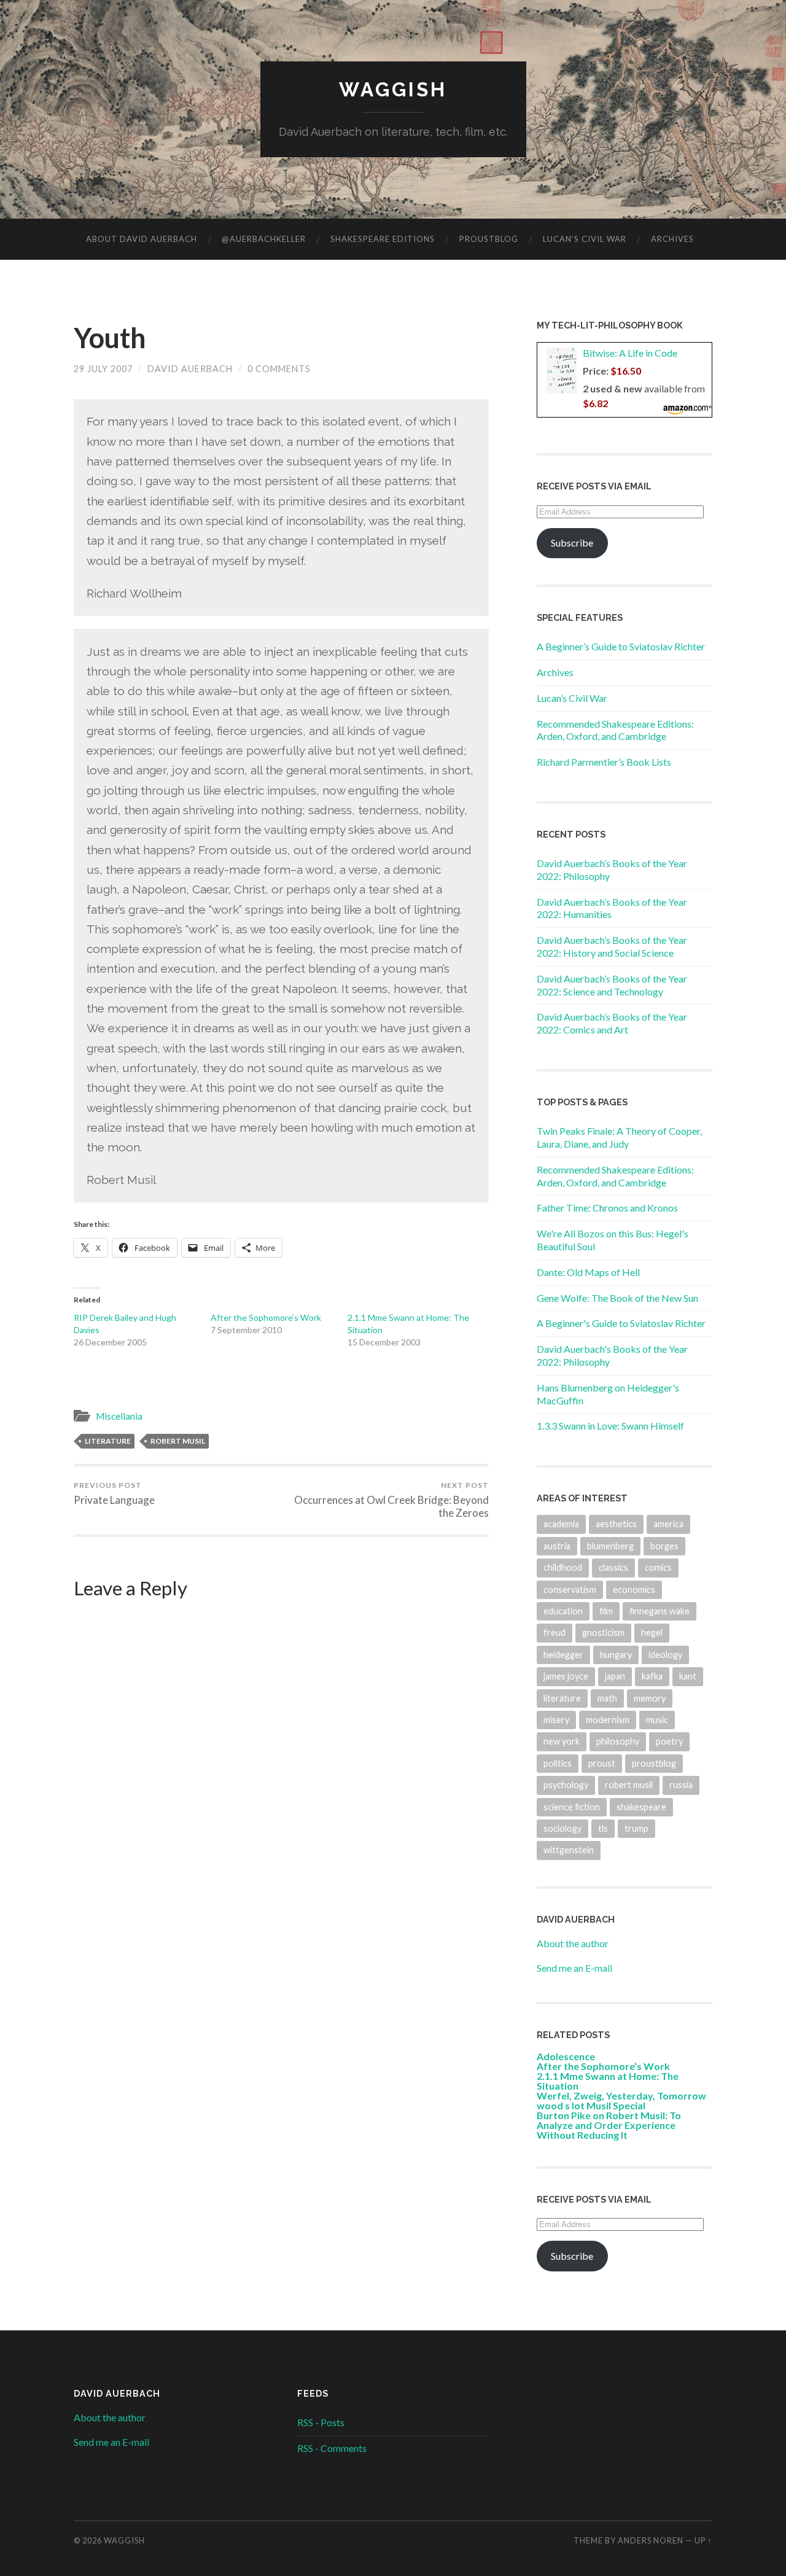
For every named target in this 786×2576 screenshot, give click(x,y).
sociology (562, 1828)
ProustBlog (489, 239)
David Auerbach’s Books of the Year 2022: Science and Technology (612, 985)
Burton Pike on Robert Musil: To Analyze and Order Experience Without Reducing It (609, 2125)
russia (681, 1785)
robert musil (178, 1441)
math (607, 1698)
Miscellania (119, 1416)
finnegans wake (660, 1611)
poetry (669, 1741)
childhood (563, 1567)
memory (650, 1698)
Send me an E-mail (574, 1968)
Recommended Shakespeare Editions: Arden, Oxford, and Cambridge (615, 730)
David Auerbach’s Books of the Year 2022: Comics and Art (612, 1023)
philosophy (618, 1741)
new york (562, 1741)
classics (613, 1567)
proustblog (654, 1763)
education (563, 1611)
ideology (665, 1655)
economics (634, 1590)
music (657, 1720)
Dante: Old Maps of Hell (588, 1272)
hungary (616, 1655)
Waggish (393, 89)
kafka (652, 1676)
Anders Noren (651, 2540)
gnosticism (603, 1632)
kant (688, 1676)
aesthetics (616, 1524)
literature (108, 1441)
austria (557, 1546)
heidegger (563, 1655)
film (606, 1611)
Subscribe (572, 543)
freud (554, 1632)
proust (602, 1763)
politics (558, 1763)
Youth (110, 338)
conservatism (570, 1590)
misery (556, 1720)
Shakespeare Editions (383, 239)
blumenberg (610, 1546)
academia (561, 1524)
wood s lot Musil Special (591, 2105)
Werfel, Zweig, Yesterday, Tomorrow (621, 2095)
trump (636, 1828)
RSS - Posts (321, 2422)
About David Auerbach (142, 239)
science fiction (572, 1807)
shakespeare (641, 1807)
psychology (566, 1785)
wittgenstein (569, 1850)
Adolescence (566, 2056)
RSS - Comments (332, 2448)
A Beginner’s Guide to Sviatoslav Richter (621, 646)
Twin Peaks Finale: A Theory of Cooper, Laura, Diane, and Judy (619, 1137)
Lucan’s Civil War (585, 239)
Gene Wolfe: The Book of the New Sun (617, 1298)
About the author (573, 1943)
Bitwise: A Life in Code (630, 353)
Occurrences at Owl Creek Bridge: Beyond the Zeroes (391, 1500)
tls (603, 1828)
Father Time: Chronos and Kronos (607, 1208)
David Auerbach (190, 369)
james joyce (566, 1676)
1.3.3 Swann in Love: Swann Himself (610, 1426)
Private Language (114, 1493)
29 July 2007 (103, 369)
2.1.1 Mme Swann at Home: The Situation (608, 2081)
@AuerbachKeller (264, 239)
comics (658, 1567)
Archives (672, 239)
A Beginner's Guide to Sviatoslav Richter (621, 1323)
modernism (608, 1720)
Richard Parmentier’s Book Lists (604, 762)
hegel (652, 1632)
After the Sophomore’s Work (266, 1317)
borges (664, 1546)
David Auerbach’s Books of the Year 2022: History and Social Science (612, 946)
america (668, 1524)
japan (615, 1676)
